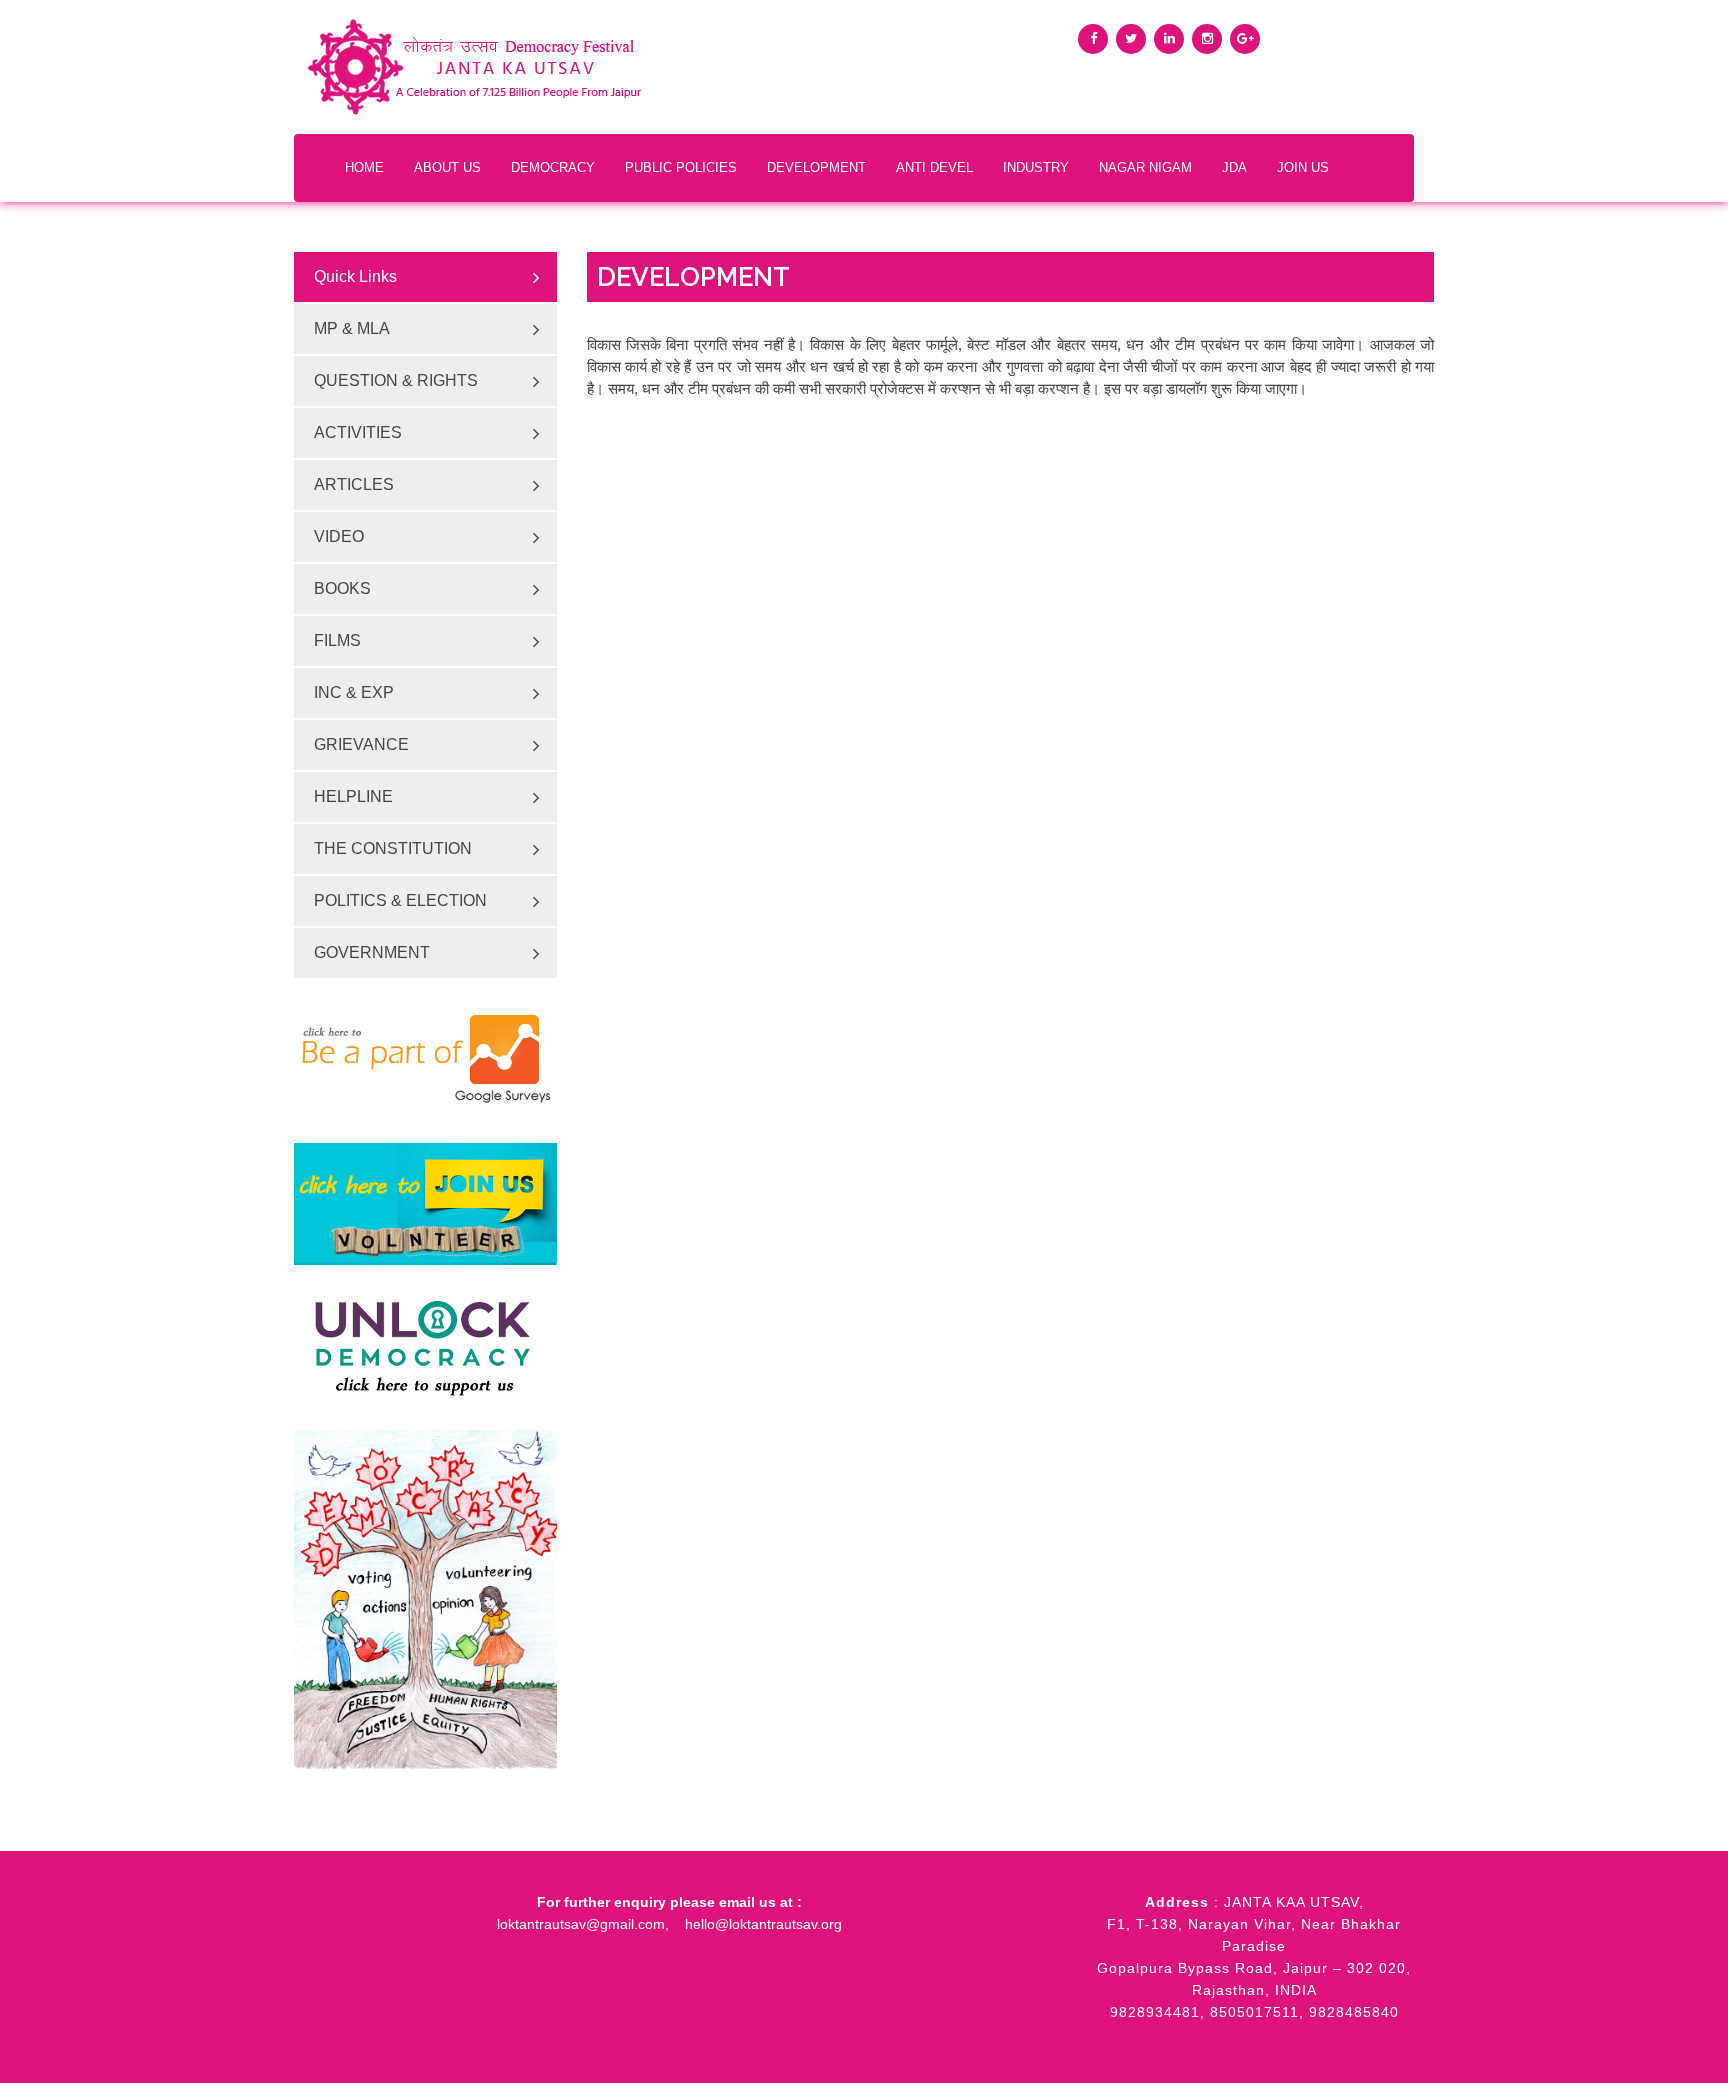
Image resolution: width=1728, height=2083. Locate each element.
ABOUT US (447, 167)
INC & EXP (354, 692)
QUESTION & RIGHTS (396, 380)
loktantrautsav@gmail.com (581, 1924)
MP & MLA (352, 328)
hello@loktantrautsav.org (763, 1924)
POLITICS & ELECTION (400, 900)
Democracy (553, 167)
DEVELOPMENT (816, 167)
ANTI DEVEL (934, 167)
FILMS (337, 640)
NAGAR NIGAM (1145, 167)
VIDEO (339, 536)
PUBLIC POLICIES (681, 167)
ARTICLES (354, 484)
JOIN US (1303, 167)
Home (364, 167)
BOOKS (342, 588)
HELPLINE (353, 796)
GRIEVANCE (361, 744)
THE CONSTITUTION (393, 848)
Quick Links (355, 276)
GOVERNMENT (372, 952)
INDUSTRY (1036, 167)
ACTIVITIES (358, 432)
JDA (1234, 167)
